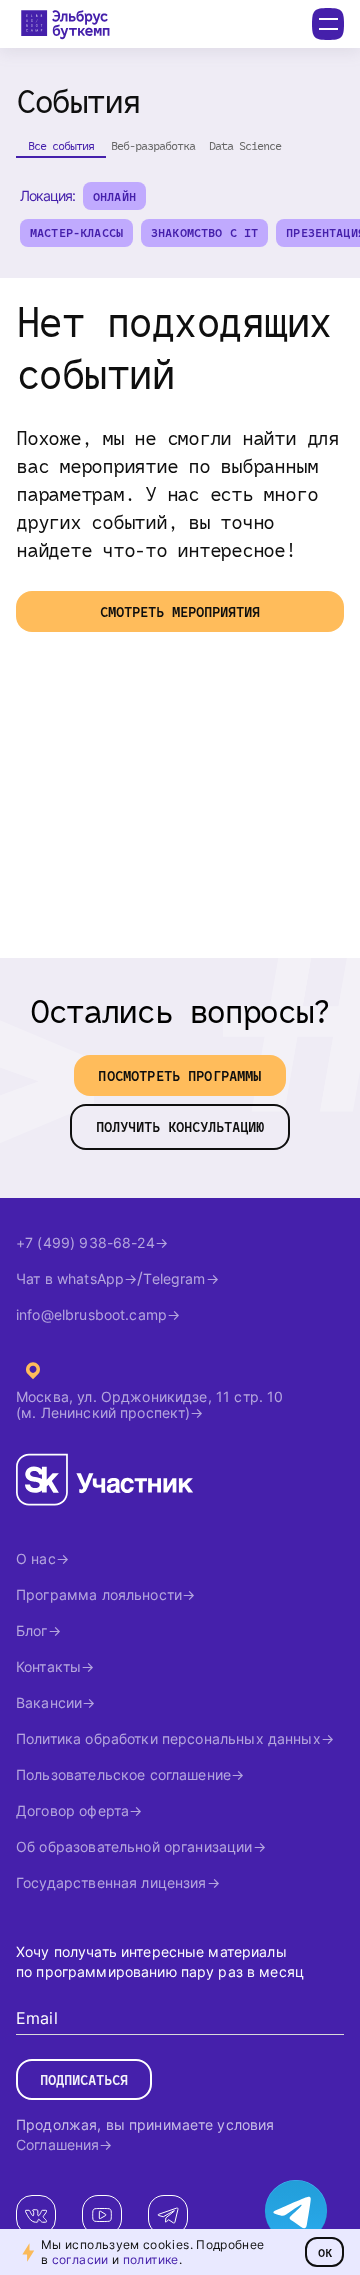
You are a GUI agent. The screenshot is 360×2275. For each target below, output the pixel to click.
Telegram (174, 1278)
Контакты (48, 1666)
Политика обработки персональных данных (168, 1738)
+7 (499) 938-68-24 (85, 1242)
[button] (114, 196)
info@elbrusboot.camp (91, 1314)
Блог (32, 1630)
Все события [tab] (61, 145)
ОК (325, 2252)
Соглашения (57, 2144)
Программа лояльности (99, 1594)
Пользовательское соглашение (123, 1774)
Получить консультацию (180, 1126)
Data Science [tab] (245, 145)
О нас (36, 1558)
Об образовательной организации (134, 1846)
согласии (80, 2259)
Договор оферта (72, 1810)
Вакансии (49, 1702)
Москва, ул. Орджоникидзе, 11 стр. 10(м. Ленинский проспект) (149, 1405)
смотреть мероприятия (180, 611)
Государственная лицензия (111, 1882)
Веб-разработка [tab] (153, 145)
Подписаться (84, 2079)
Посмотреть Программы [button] (179, 1075)
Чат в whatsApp (70, 1278)
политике (151, 2259)
